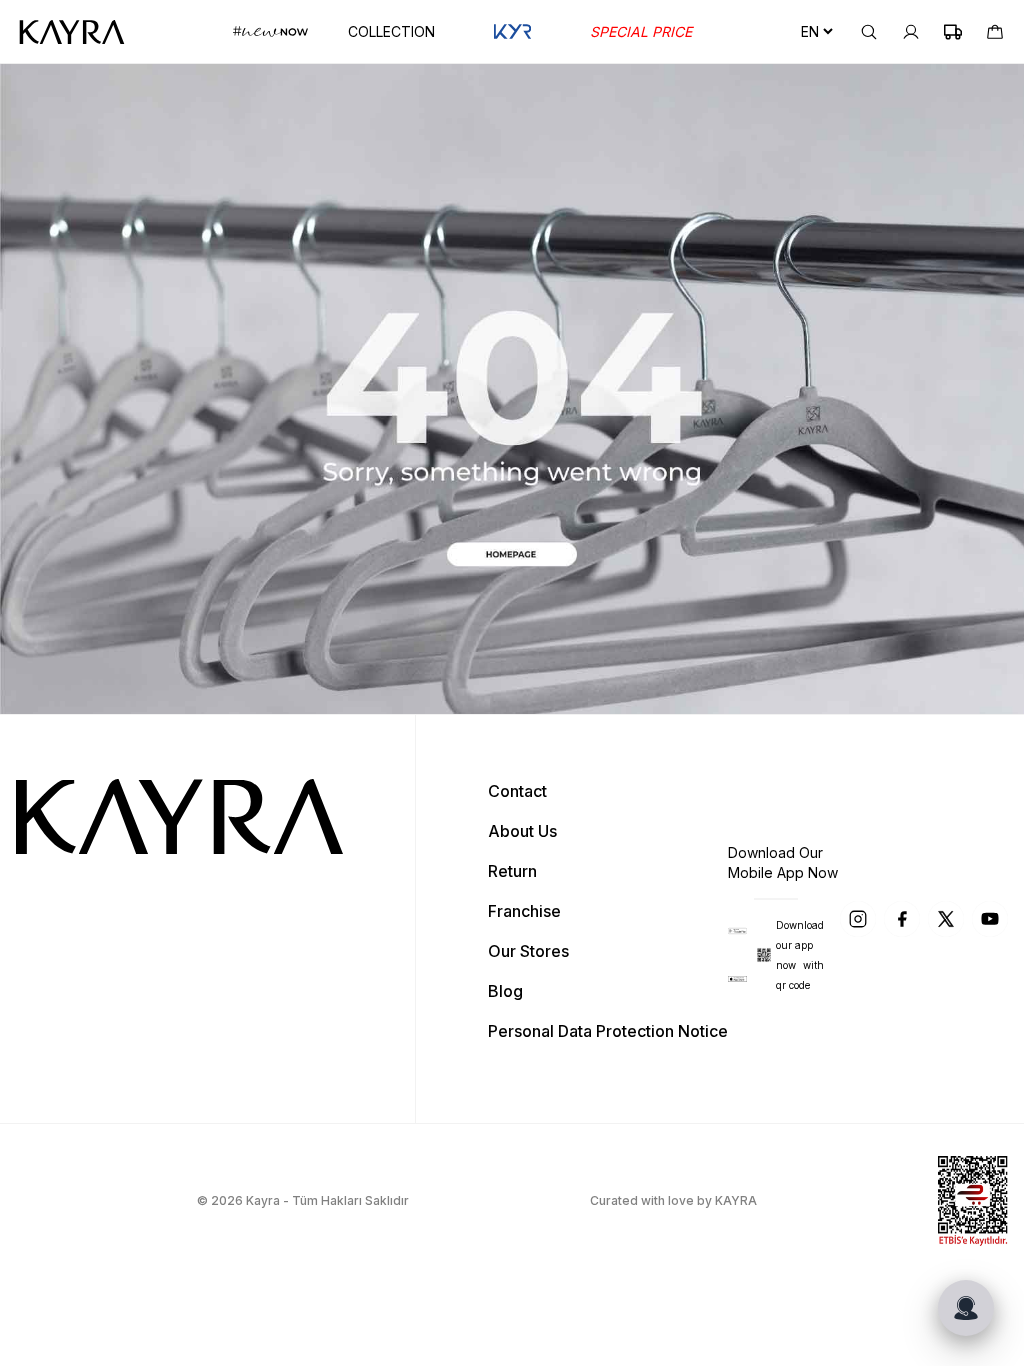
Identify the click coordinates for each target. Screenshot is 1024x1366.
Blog (505, 991)
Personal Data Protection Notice (608, 1031)
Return (512, 871)
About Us (522, 831)
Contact (517, 791)
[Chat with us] (966, 1308)
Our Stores (528, 951)
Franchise (524, 911)
